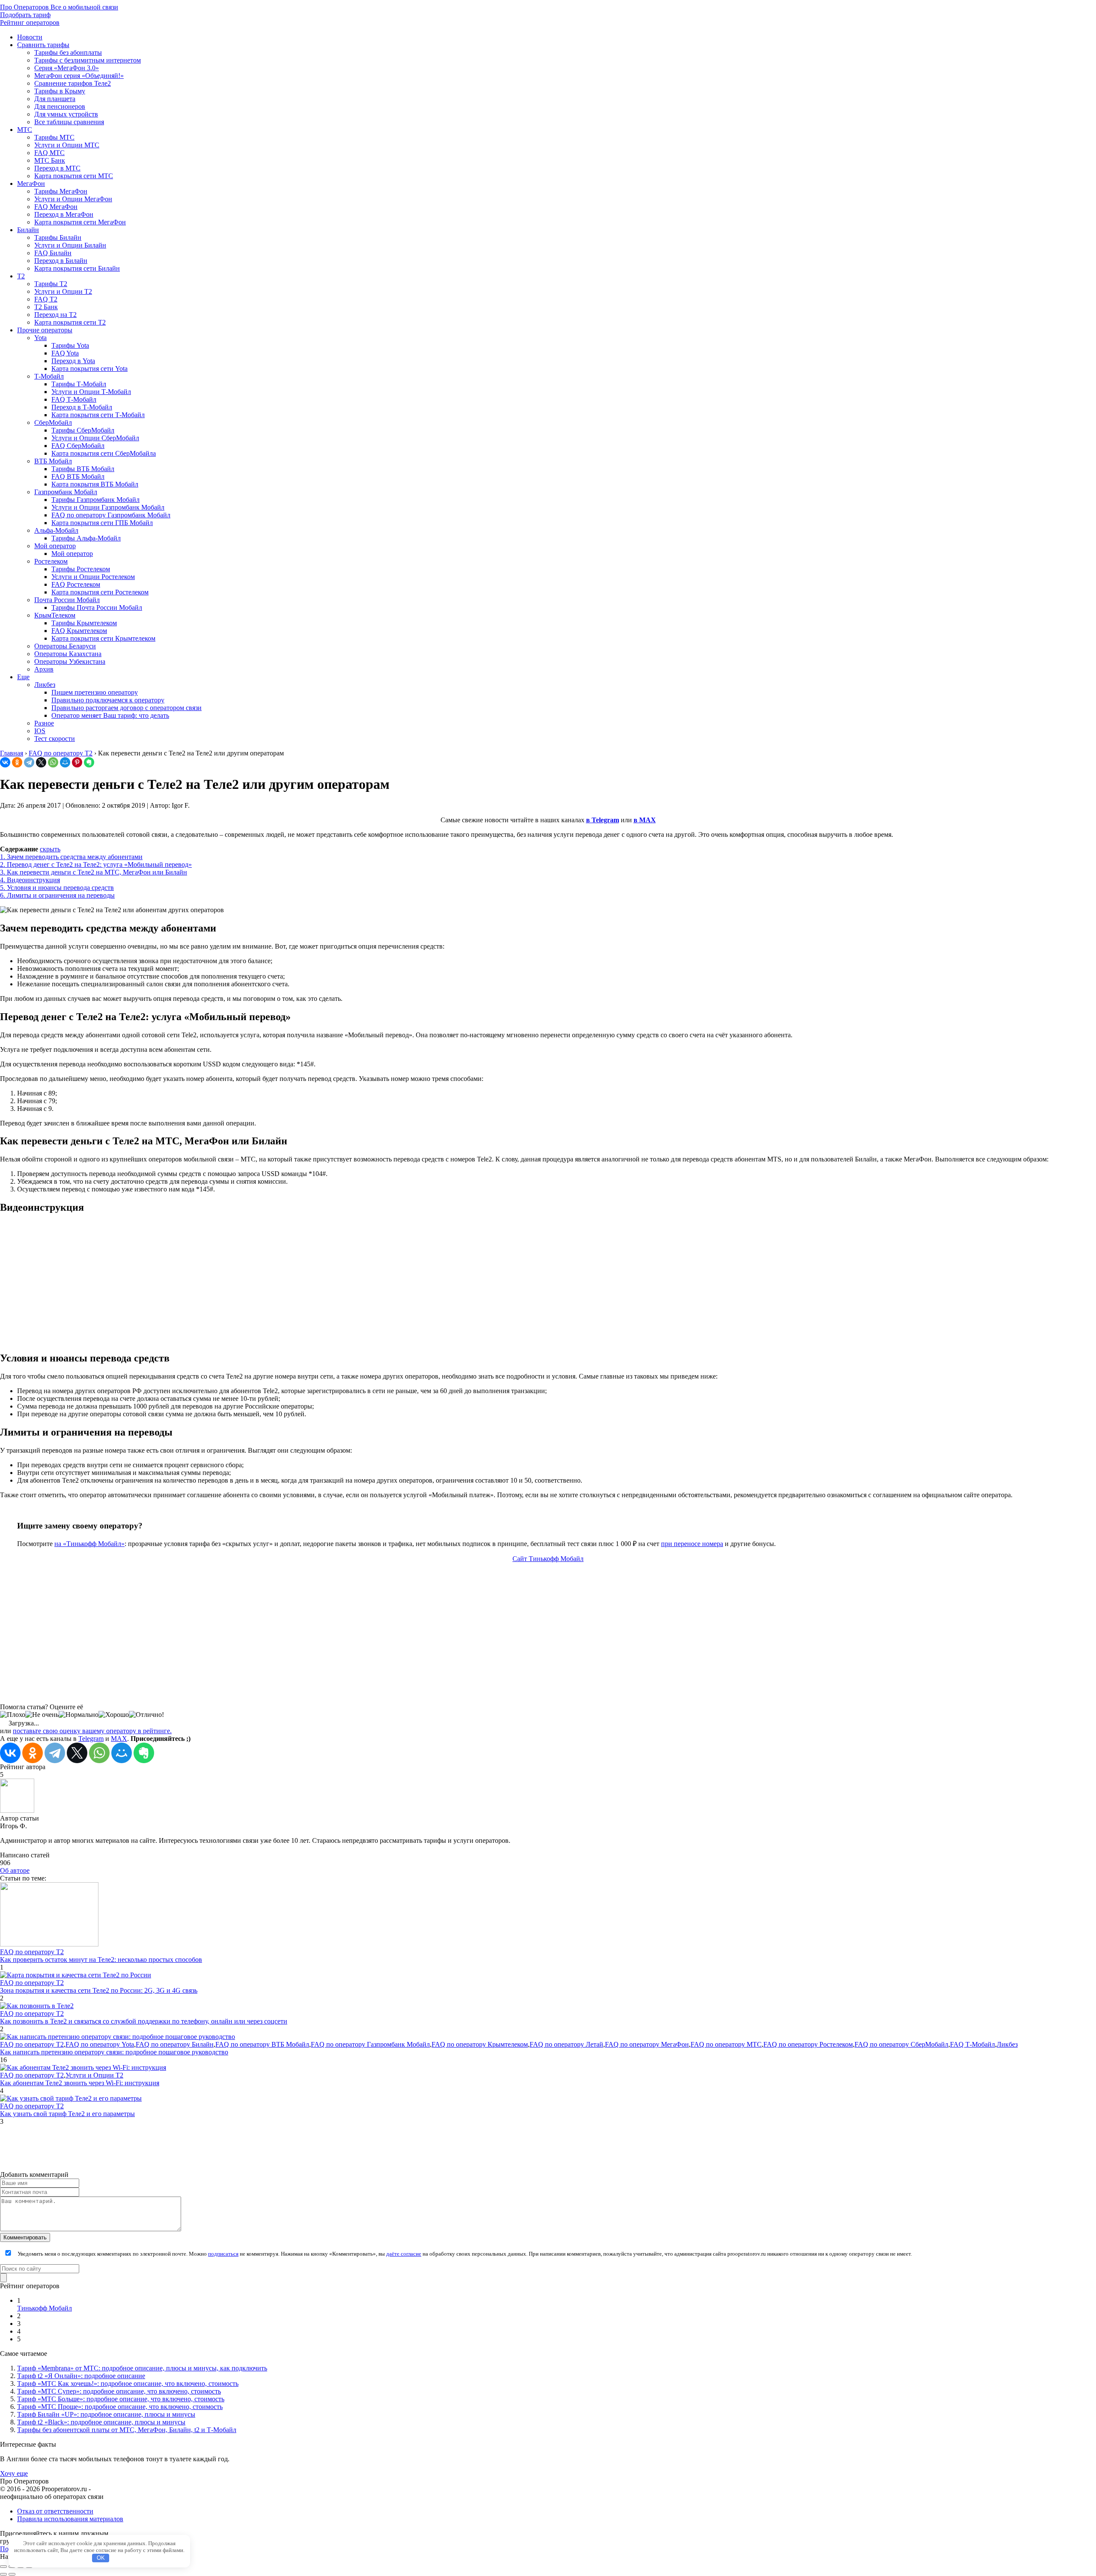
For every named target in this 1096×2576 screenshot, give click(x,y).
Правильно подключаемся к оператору (108, 700)
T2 (21, 276)
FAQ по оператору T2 (32, 1952)
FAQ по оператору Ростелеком (808, 2044)
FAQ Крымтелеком (79, 631)
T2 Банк (46, 307)
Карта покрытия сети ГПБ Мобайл (102, 523)
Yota (40, 338)
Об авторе (15, 1870)
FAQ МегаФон (56, 207)
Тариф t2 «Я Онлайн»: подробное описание (81, 2376)
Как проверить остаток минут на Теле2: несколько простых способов (101, 1960)
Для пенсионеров (60, 106)
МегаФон (31, 184)
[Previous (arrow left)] (3, 2574)
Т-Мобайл (49, 376)
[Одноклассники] (17, 762)
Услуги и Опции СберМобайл (95, 438)
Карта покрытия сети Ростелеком (100, 592)
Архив (44, 669)
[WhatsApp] (53, 762)
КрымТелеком (55, 615)
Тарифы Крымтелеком (84, 623)
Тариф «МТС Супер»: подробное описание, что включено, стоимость (119, 2391)
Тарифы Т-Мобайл (79, 384)
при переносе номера (692, 1544)
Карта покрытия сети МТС (74, 176)
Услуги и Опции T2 (63, 291)
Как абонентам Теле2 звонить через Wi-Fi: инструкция (80, 2083)
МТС (25, 130)
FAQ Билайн (53, 253)
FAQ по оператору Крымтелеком (480, 2044)
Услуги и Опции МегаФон (73, 199)
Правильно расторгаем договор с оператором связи (127, 708)
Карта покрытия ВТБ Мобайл (95, 484)
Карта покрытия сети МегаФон (80, 222)
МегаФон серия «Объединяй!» (79, 76)
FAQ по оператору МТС (726, 2044)
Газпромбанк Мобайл (66, 492)
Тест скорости (55, 739)
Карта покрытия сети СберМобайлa (104, 453)
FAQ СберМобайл (78, 446)
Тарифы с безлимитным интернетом (88, 60)
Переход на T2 (55, 315)
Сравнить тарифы (43, 45)
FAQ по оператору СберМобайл (901, 2044)
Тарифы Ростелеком (81, 569)
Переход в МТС (57, 168)
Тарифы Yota (70, 345)
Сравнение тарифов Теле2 (73, 83)
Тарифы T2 (51, 284)
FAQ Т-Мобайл (74, 399)
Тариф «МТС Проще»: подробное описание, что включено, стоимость (120, 2407)
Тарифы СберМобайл (83, 430)
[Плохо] (13, 1715)
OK (101, 2558)
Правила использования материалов (70, 2519)
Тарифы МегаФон (61, 191)
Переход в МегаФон (64, 214)
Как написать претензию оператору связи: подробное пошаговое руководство (114, 2052)
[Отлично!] (146, 1715)
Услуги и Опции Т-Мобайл (91, 392)
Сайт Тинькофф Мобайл (548, 1559)
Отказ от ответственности (55, 2511)
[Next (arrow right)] (12, 2574)
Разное (44, 723)
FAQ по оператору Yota (100, 2044)
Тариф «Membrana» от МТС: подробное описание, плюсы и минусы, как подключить (142, 2368)
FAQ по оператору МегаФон (647, 2044)
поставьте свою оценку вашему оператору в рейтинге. (92, 1731)
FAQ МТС (49, 153)
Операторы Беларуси (65, 646)
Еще (23, 677)
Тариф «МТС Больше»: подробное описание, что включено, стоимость (121, 2399)
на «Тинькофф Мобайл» (89, 1544)
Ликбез (45, 685)
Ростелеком (51, 561)
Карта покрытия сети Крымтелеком (103, 638)
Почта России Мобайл (67, 600)
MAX (119, 1739)
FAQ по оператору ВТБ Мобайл (262, 2044)
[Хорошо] (114, 1715)
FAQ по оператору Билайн (175, 2044)
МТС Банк (50, 160)
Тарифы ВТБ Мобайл (83, 469)
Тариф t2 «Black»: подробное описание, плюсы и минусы (101, 2422)
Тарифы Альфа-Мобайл (86, 538)
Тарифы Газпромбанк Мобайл (95, 500)
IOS (40, 731)
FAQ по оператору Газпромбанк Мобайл (111, 515)
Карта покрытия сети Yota (89, 369)
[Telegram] (29, 762)
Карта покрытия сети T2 (70, 322)
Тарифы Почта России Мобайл (97, 607)
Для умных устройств (66, 114)
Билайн (28, 230)
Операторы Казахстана (68, 654)
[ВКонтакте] (5, 762)
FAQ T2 (46, 299)
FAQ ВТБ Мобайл (78, 476)
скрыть (50, 849)
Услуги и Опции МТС (67, 145)
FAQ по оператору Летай (566, 2044)
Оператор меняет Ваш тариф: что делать (110, 715)
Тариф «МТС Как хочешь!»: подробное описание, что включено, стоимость (128, 2383)
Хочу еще (14, 2473)
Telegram (91, 1739)
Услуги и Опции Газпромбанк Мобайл (108, 507)
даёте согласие (404, 2254)
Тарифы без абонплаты (68, 52)
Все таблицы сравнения (69, 122)
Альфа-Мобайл (56, 530)
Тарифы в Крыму (60, 91)
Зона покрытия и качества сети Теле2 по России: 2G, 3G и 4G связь (99, 1990)
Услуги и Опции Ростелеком (93, 577)
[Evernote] (89, 762)
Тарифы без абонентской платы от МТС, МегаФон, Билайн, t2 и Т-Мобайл (127, 2430)
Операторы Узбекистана (70, 661)
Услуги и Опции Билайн (70, 245)
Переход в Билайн (61, 261)
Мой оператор (55, 546)
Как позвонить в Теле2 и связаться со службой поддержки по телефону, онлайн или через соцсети (144, 2021)
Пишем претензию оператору (95, 692)
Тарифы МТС (54, 137)
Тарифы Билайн (58, 237)
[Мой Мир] (65, 762)
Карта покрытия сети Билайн (77, 268)
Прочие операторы (45, 330)
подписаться (223, 2254)
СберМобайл (53, 422)
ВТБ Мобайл (53, 461)
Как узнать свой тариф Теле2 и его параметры (67, 2114)
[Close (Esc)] (3, 2567)
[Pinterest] (77, 762)
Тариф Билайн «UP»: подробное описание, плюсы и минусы (106, 2414)
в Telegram (603, 820)
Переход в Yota (73, 361)
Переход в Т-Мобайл (82, 407)
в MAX (645, 820)
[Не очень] (42, 1715)
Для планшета (55, 99)
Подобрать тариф (25, 15)
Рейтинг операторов (30, 22)
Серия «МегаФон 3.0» (67, 68)
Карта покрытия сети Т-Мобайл (98, 415)
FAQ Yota (65, 353)
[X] (41, 762)
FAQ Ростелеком (76, 584)
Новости (30, 37)
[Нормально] (79, 1715)
